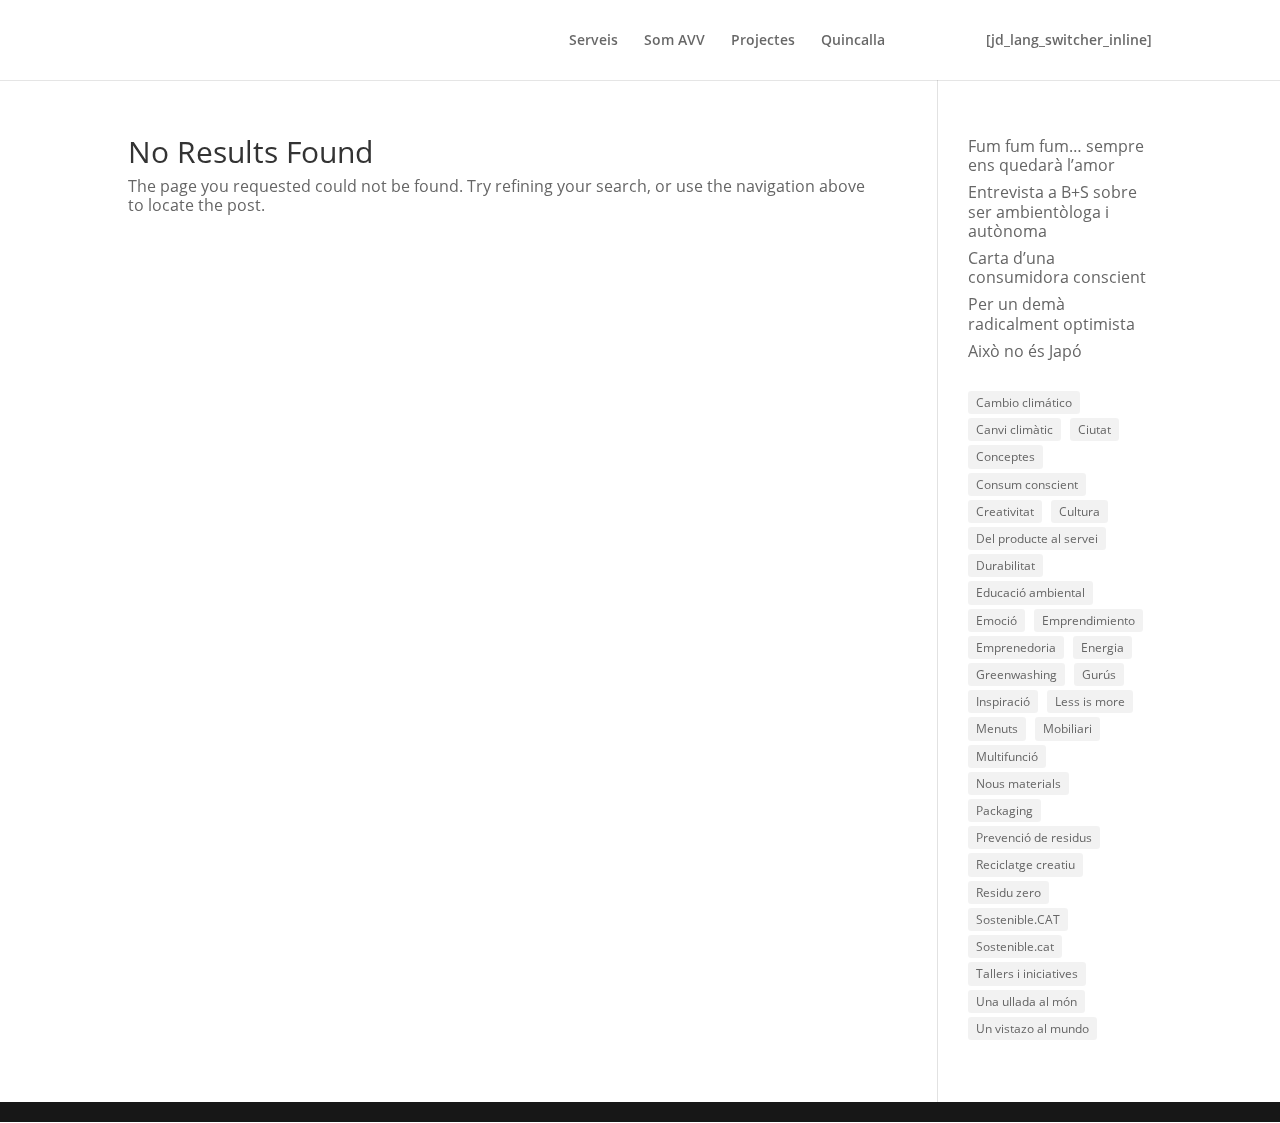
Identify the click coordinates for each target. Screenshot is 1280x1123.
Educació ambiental (1030, 592)
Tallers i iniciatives (1027, 973)
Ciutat (1094, 429)
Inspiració (1003, 701)
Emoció (996, 620)
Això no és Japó (1025, 351)
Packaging (1004, 810)
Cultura (1079, 511)
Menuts (997, 728)
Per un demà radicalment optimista (1051, 313)
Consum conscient (1027, 484)
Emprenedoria (1016, 647)
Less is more (1090, 701)
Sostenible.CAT (1018, 919)
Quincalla (853, 41)
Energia (1102, 647)
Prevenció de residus (1034, 837)
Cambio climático (1024, 402)
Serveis (593, 41)
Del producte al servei (1037, 538)
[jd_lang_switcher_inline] (1069, 41)
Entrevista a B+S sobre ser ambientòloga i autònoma (1052, 211)
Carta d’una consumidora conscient (1057, 267)
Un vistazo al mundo (1032, 1028)
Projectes (763, 41)
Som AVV (674, 41)
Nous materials (1018, 783)
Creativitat (1005, 511)
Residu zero (1008, 892)
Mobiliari (1067, 728)
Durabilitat (1005, 565)
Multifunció (1007, 756)
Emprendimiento (1088, 620)
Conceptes (1005, 456)
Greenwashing (1016, 674)
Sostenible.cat (1015, 946)
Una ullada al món (1026, 1001)
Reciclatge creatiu (1025, 864)
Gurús (1099, 674)
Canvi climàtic (1014, 429)
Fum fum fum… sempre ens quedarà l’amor (1056, 155)
